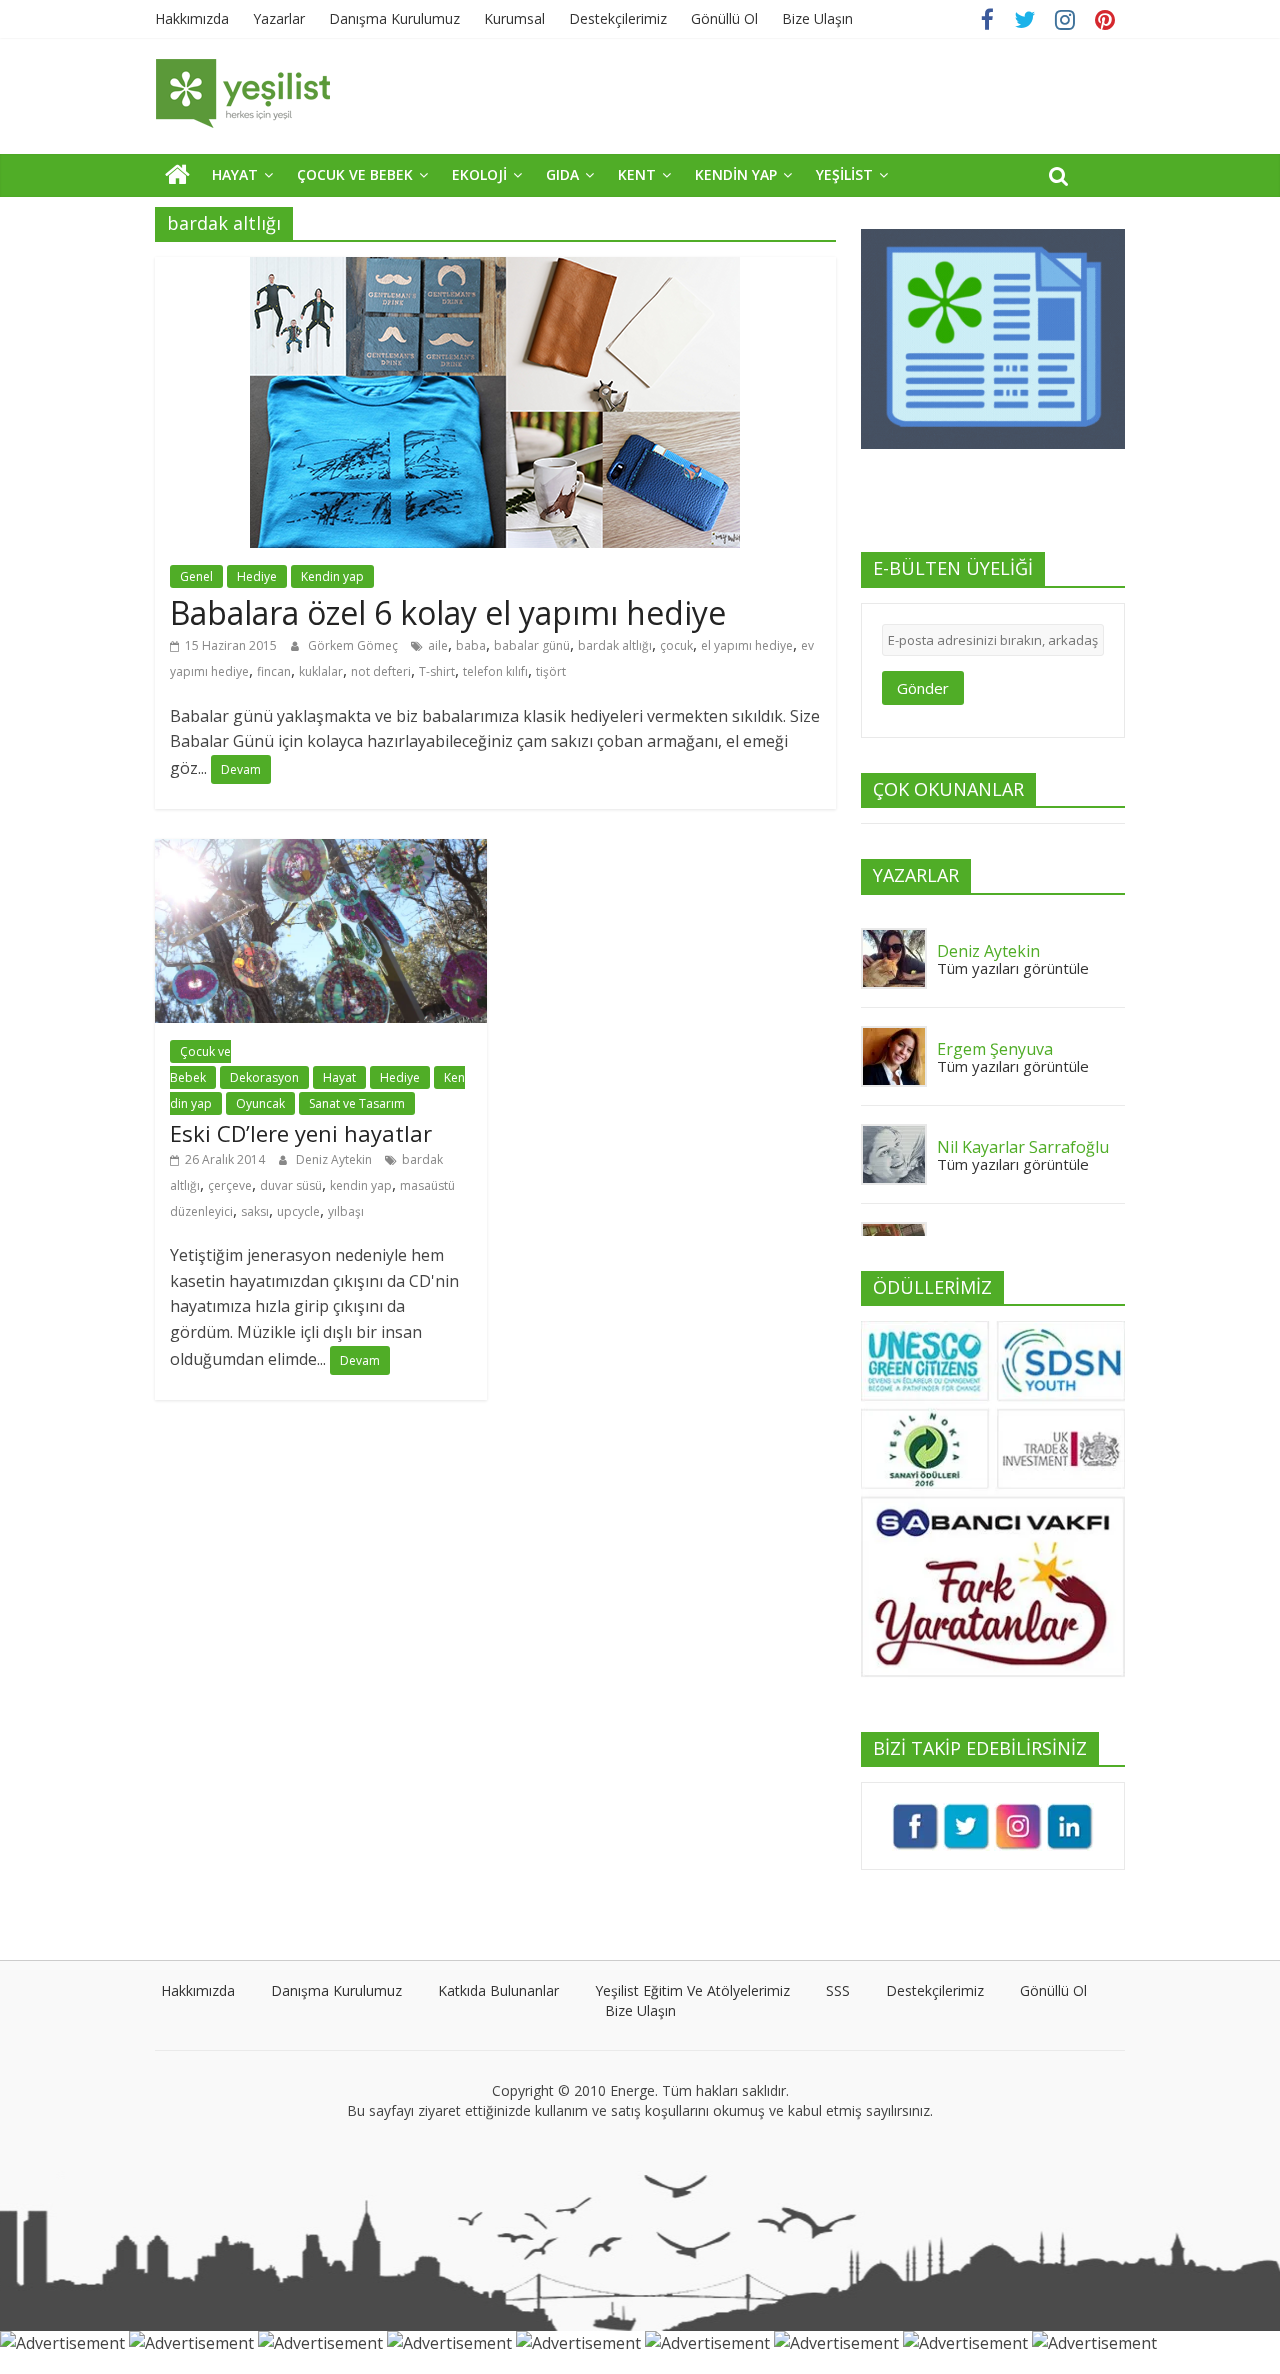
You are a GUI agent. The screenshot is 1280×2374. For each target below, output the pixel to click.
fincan (274, 671)
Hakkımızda (192, 18)
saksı (255, 1211)
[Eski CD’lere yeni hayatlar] (321, 851)
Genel (196, 576)
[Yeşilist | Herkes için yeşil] (177, 174)
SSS (838, 1990)
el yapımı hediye (747, 645)
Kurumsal (514, 18)
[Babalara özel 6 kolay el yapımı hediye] (495, 269)
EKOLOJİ (479, 174)
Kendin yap (332, 576)
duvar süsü (291, 1185)
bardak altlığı (615, 645)
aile (438, 645)
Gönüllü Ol (724, 18)
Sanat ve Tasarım (357, 1103)
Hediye (257, 576)
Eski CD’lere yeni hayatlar (301, 1133)
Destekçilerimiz (618, 18)
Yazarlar (279, 18)
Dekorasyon (264, 1077)
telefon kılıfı (495, 671)
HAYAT (235, 174)
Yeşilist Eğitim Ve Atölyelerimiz (692, 1990)
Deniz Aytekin (335, 1159)
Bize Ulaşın (817, 18)
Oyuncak (260, 1103)
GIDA (562, 174)
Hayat (339, 1077)
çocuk (676, 645)
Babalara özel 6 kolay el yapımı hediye (448, 612)
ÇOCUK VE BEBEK (355, 174)
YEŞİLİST (844, 174)
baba (471, 645)
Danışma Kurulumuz (394, 18)
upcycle (298, 1211)
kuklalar (321, 671)
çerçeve (230, 1185)
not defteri (381, 671)
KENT (637, 174)
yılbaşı (346, 1211)
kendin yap (361, 1185)
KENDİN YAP (736, 174)
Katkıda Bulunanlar (498, 1990)
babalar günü (532, 645)
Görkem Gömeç (354, 645)
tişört (551, 671)
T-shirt (437, 671)
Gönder (923, 688)
